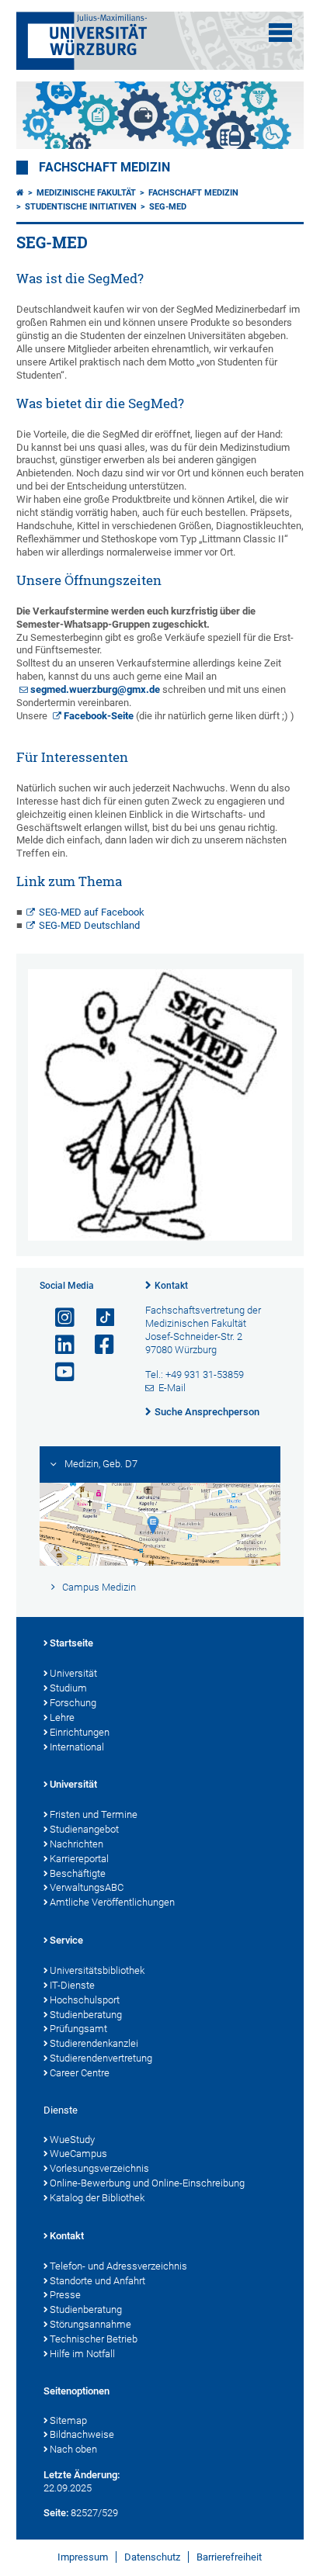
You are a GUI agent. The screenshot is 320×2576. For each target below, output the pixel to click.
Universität (73, 1673)
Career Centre (80, 2073)
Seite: (56, 2513)
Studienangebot (84, 1829)
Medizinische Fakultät (86, 193)
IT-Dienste (72, 1985)
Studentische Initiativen (81, 207)
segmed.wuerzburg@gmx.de (95, 689)
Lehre (62, 1717)
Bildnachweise (82, 2434)
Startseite (71, 1643)
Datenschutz (152, 2557)
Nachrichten (77, 1844)
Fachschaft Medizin (104, 168)
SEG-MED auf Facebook (92, 912)
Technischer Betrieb (94, 2339)
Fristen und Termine (94, 1814)
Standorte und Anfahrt (97, 2281)
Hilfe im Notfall (82, 2354)
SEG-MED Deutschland (89, 925)
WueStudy (72, 2140)
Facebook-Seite (99, 716)
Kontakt (171, 1286)
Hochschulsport (85, 2000)
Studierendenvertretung (101, 2058)
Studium (68, 1688)
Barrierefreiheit (229, 2557)
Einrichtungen (80, 1732)
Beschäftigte (78, 1873)
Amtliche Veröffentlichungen (112, 1902)
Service (66, 1940)
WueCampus (78, 2154)
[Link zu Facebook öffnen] (98, 1345)
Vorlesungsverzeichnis (99, 2168)
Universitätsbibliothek (97, 1970)
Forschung (73, 1703)
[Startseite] (20, 193)
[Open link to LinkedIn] (58, 1345)
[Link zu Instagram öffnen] (58, 1318)
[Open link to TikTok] (98, 1318)
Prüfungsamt (78, 2029)
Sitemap (68, 2420)
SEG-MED (168, 207)
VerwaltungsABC (87, 1887)
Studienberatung (86, 2015)
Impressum (83, 2557)
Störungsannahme (90, 2324)
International (77, 1747)
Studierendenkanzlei (94, 2043)
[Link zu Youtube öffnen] (58, 1372)
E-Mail (172, 1388)
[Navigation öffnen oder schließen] (280, 33)
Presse (65, 2295)
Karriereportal (79, 1859)
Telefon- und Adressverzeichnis (118, 2266)
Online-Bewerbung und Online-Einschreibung (147, 2183)
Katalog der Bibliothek (97, 2198)
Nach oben (73, 2449)
